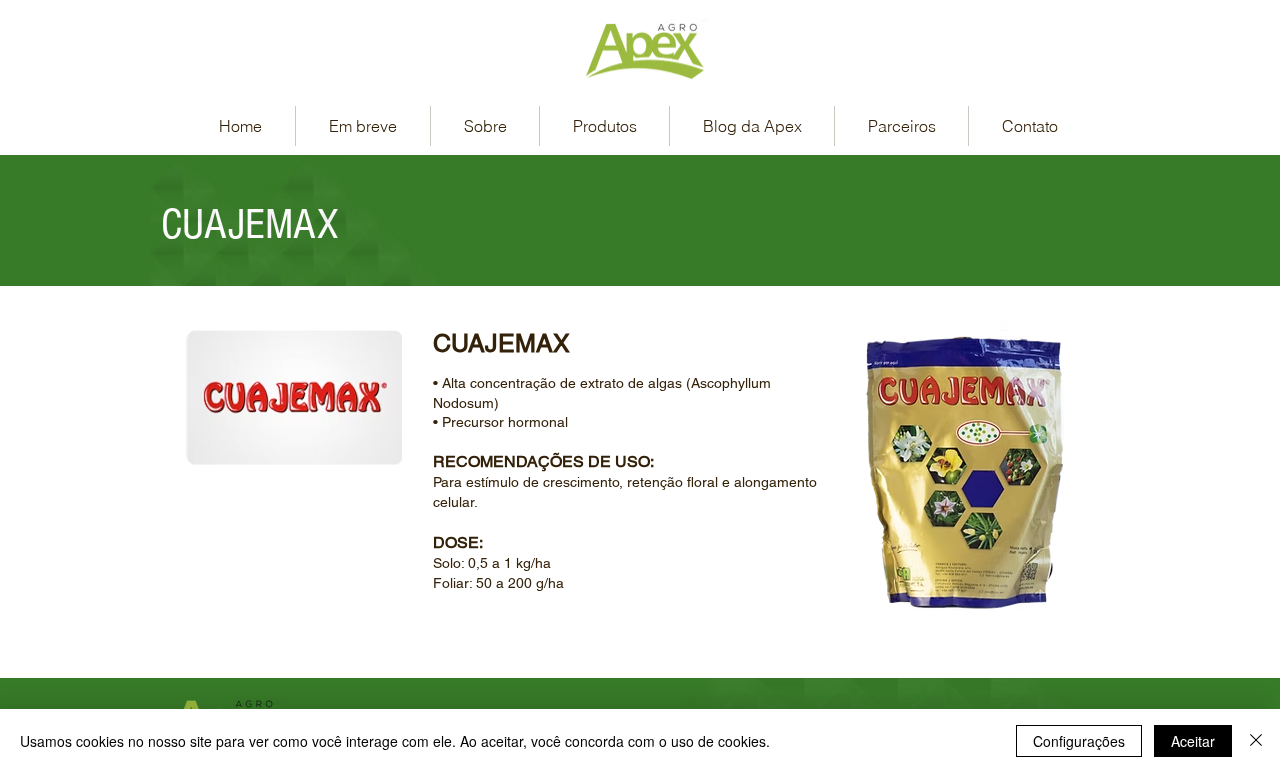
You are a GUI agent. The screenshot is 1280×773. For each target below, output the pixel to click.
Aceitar (1193, 741)
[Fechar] (1256, 741)
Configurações (1079, 741)
